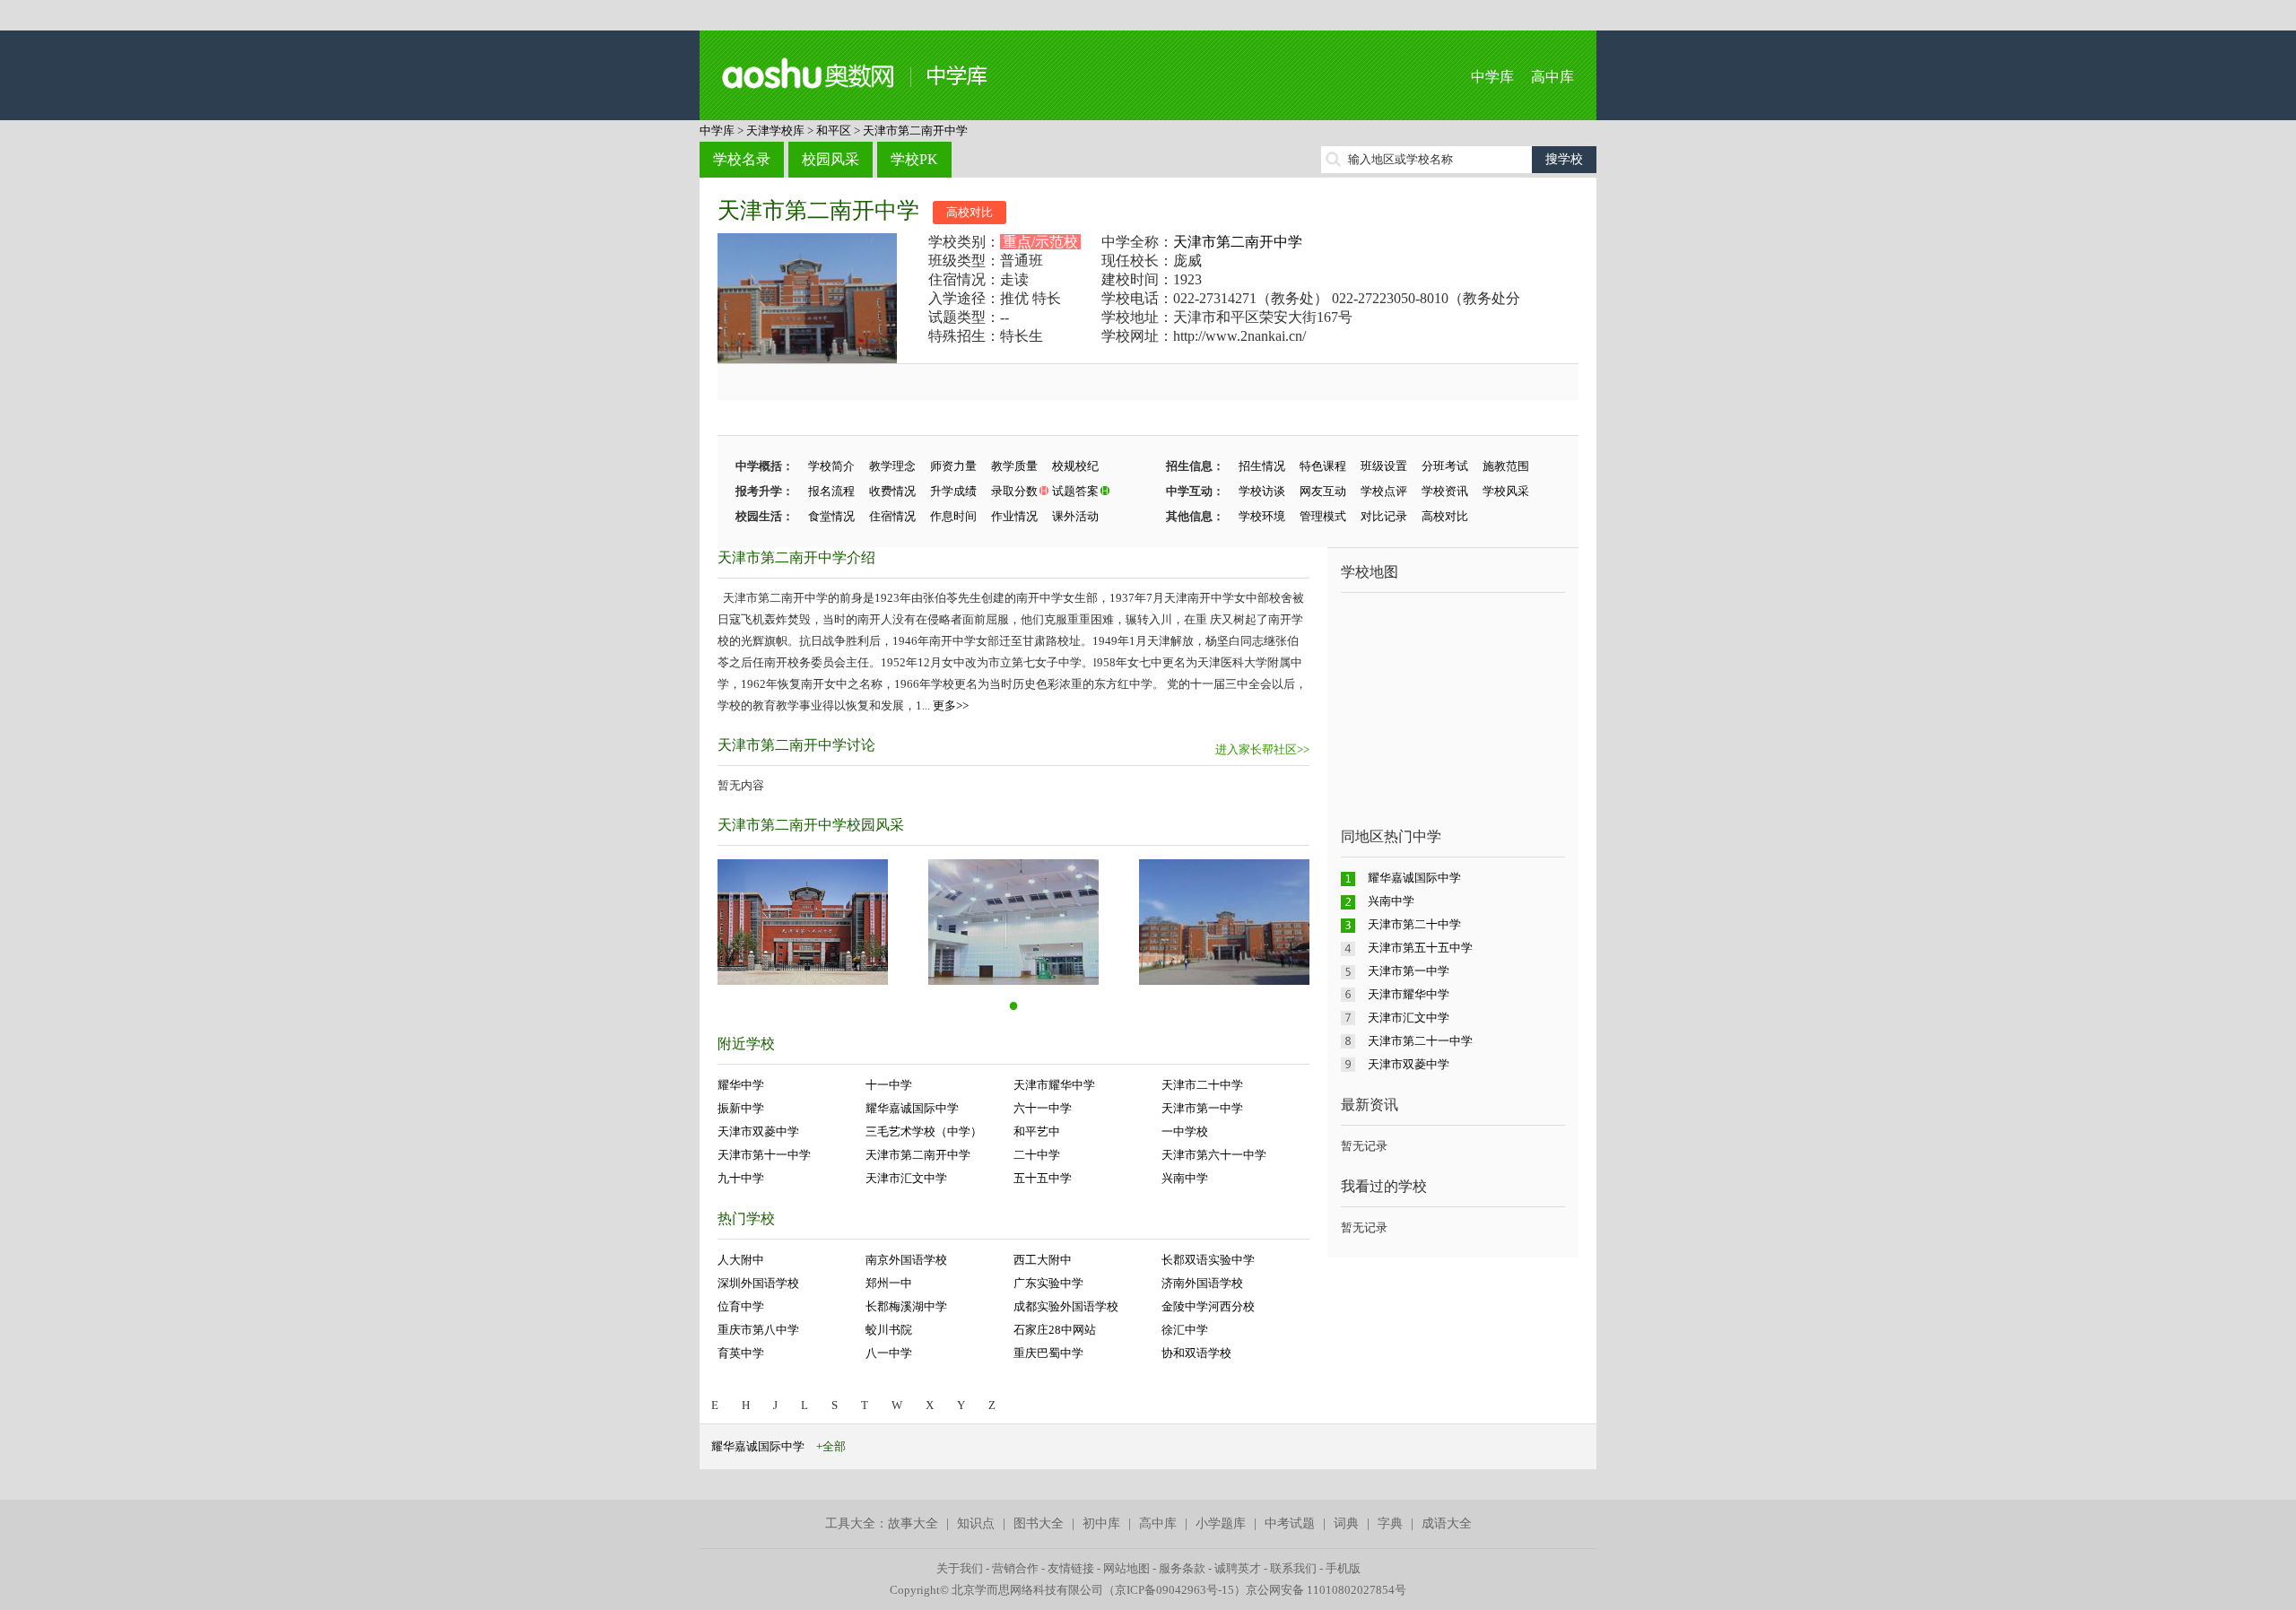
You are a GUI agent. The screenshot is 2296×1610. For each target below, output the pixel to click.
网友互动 (1323, 491)
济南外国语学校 (1202, 1283)
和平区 (834, 131)
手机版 (1343, 1568)
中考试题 (1290, 1523)
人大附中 (741, 1260)
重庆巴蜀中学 (1048, 1353)
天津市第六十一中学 (1214, 1155)
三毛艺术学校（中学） (924, 1131)
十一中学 (889, 1085)
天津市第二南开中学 (915, 131)
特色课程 (1323, 466)
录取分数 (1014, 491)
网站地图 (1126, 1568)
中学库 (1492, 77)
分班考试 (1445, 466)
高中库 (1552, 77)
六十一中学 (1043, 1108)
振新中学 (741, 1108)
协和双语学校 (1196, 1353)
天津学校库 (775, 131)
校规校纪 (1075, 466)
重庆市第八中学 (758, 1330)
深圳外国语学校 (758, 1283)
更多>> (951, 705)
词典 (1346, 1523)
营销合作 (1015, 1568)
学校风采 (1506, 491)
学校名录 (742, 159)
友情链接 (1071, 1568)
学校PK (914, 159)
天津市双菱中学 (758, 1131)
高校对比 (970, 212)
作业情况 (1014, 516)
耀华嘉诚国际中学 (912, 1108)
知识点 (976, 1523)
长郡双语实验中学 (1208, 1260)
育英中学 (741, 1353)
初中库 (1101, 1523)
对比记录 (1384, 516)
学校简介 (831, 466)
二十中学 (1037, 1155)
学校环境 (1262, 516)
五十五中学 (1043, 1178)
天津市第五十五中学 (1420, 948)
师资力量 (953, 466)
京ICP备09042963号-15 (1174, 1590)
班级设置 (1384, 466)
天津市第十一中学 (764, 1155)
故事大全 (913, 1523)
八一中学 (889, 1353)
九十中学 (741, 1178)
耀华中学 (741, 1085)
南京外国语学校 (906, 1260)
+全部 (831, 1446)
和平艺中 (1037, 1131)
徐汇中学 (1185, 1330)
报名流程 (831, 491)
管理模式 (1323, 516)
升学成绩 (953, 491)
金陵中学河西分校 (1208, 1306)
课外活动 (1075, 516)
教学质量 (1014, 466)
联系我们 (1293, 1568)
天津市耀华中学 (1054, 1085)
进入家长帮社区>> (1262, 749)
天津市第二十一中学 (1420, 1041)
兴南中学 (1185, 1178)
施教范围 (1506, 466)
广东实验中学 (1048, 1283)
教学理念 (892, 466)
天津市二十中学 (1202, 1085)
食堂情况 (831, 516)
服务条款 (1182, 1568)
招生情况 (1262, 466)
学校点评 (1384, 491)
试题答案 (1075, 491)
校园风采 (831, 159)
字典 (1390, 1523)
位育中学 (741, 1306)
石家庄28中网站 (1055, 1330)
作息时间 (953, 516)
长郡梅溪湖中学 (906, 1306)
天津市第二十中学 (1414, 924)
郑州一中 (889, 1283)
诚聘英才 (1238, 1568)
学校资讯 (1445, 491)
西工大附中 (1043, 1260)
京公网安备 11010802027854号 (1326, 1590)
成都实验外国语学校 (1066, 1306)
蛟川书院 (889, 1330)
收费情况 (892, 491)
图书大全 (1039, 1523)
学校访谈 (1262, 491)
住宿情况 (892, 516)
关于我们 (960, 1568)
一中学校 (1185, 1131)
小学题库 (1221, 1523)
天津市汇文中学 (906, 1178)
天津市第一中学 (1202, 1108)
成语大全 (1447, 1523)
